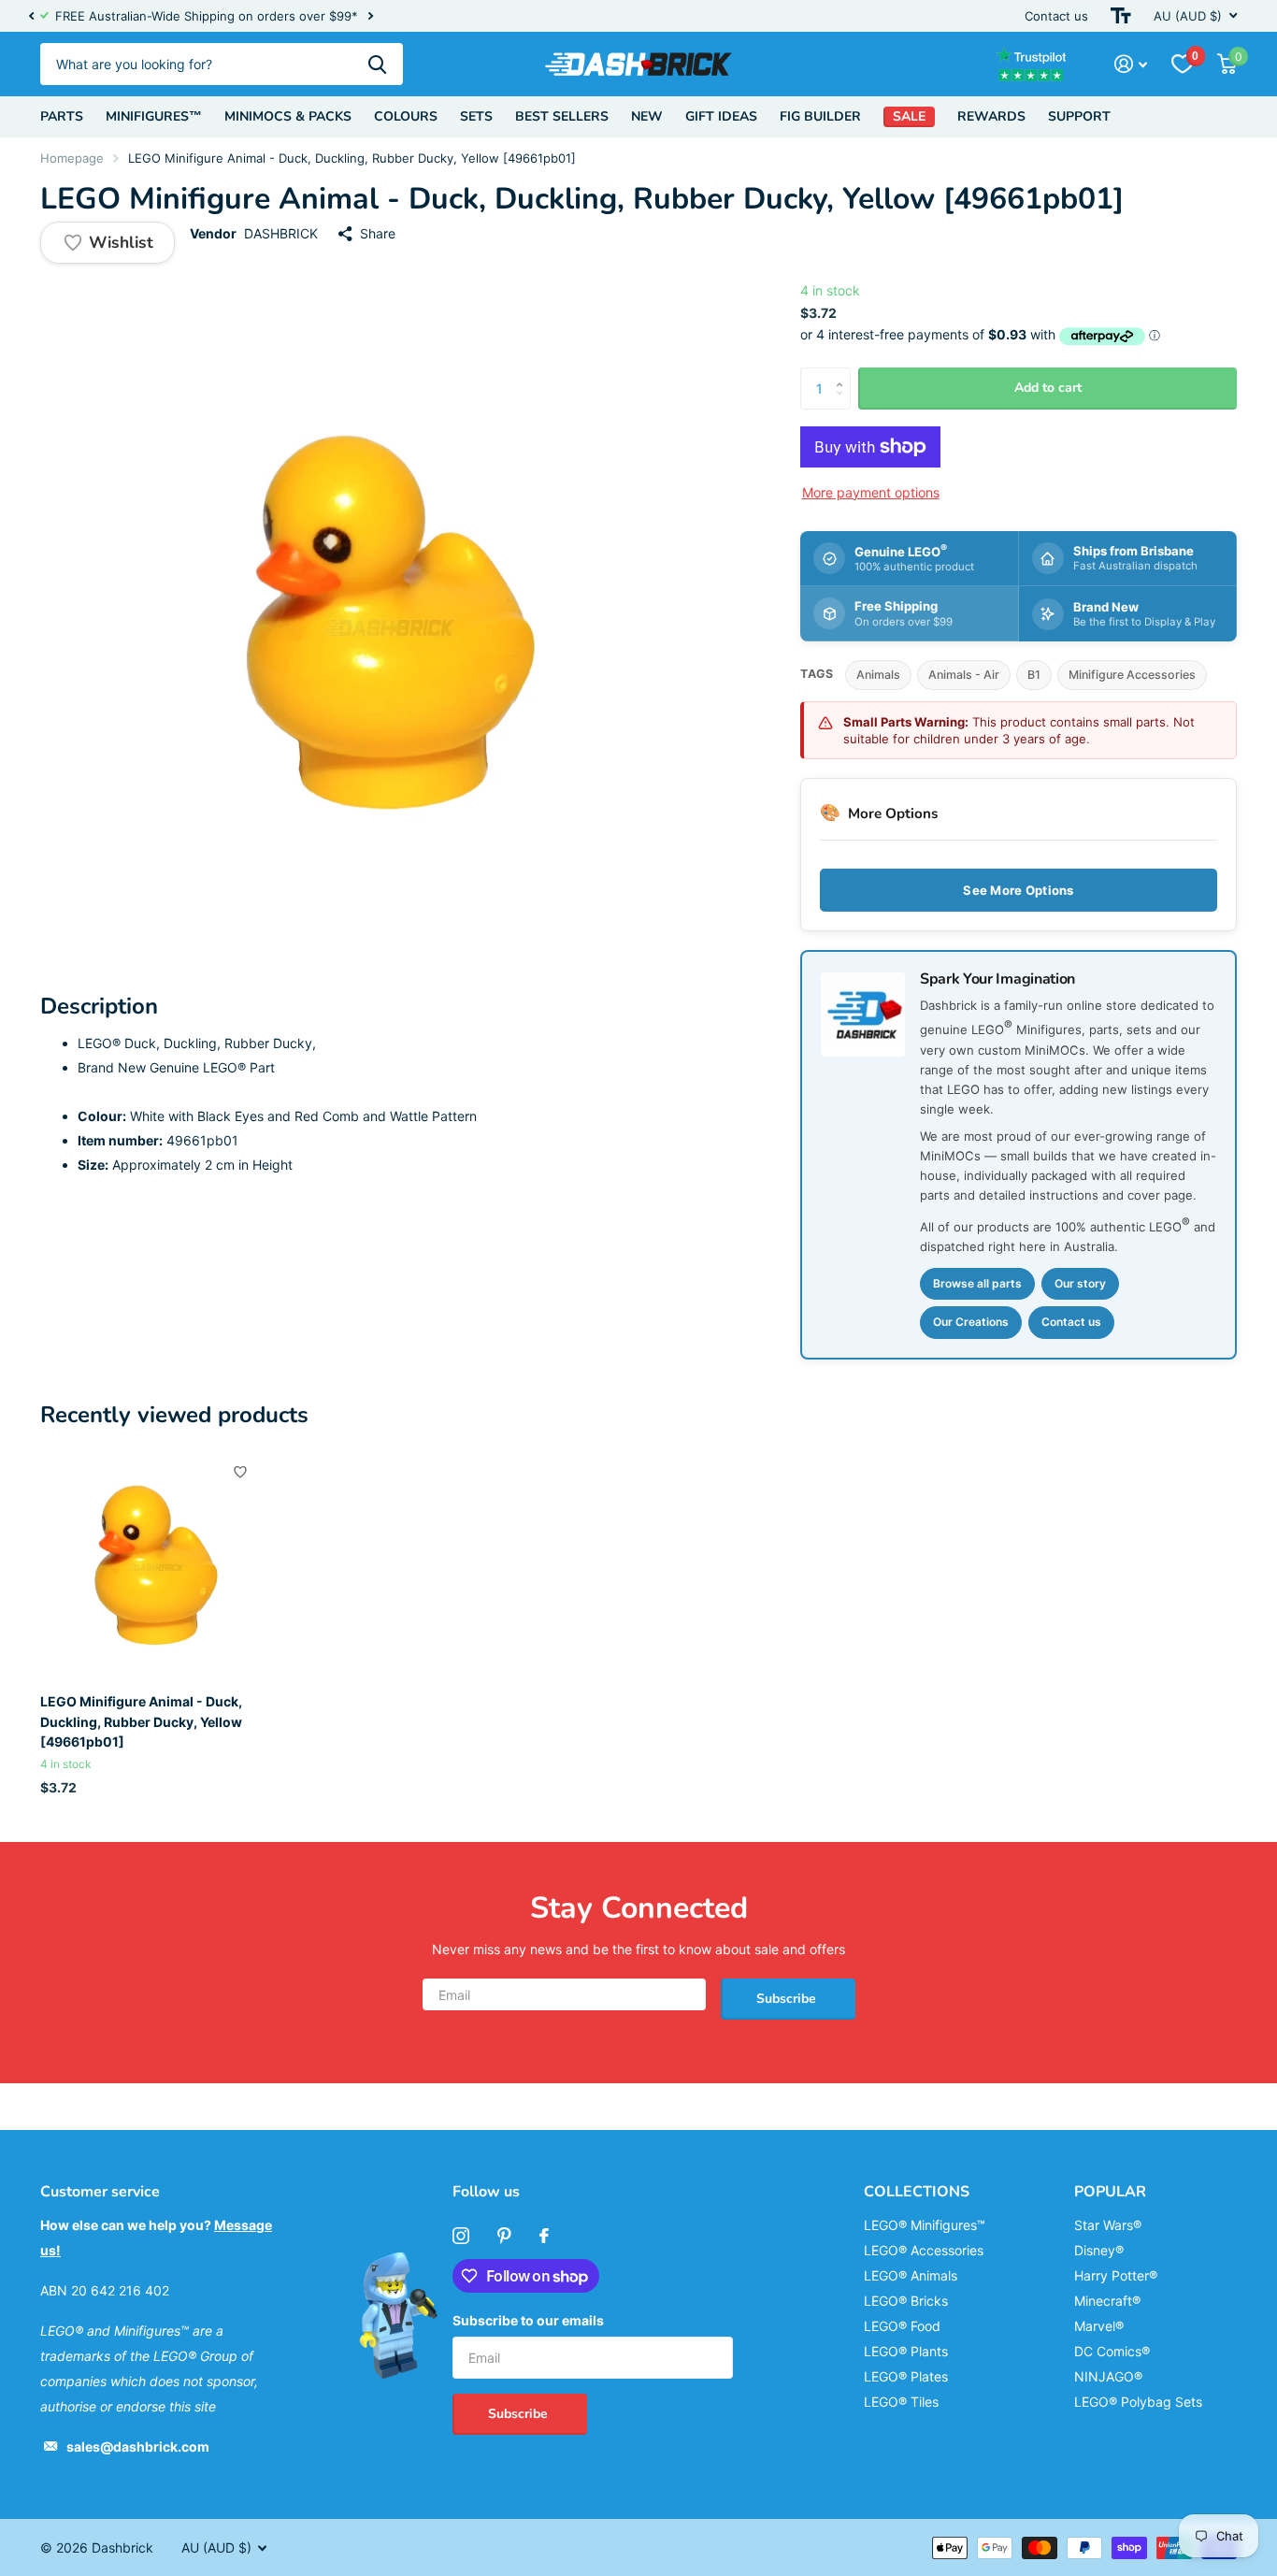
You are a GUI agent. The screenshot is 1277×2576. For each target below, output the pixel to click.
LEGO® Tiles (901, 2402)
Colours (406, 116)
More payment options (871, 492)
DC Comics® (1112, 2351)
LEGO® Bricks (906, 2301)
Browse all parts (977, 1283)
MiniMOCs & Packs (288, 116)
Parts (62, 116)
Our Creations (971, 1322)
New (647, 116)
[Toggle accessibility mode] (1121, 16)
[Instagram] (461, 2236)
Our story (1080, 1283)
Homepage (72, 158)
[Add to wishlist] (240, 1472)
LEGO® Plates (906, 2376)
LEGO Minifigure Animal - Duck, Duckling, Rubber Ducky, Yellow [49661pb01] (141, 1721)
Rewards (991, 116)
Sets (476, 116)
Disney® (1099, 2250)
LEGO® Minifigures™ (925, 2225)
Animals (878, 675)
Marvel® (1099, 2326)
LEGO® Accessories (924, 2250)
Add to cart (1048, 388)
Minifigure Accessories (1132, 675)
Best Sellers (562, 116)
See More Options (1018, 890)
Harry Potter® (1116, 2275)
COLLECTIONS (917, 2192)
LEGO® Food (902, 2326)
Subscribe (788, 1999)
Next (370, 16)
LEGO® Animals (911, 2275)
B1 (1034, 675)
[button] (31, 16)
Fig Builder (820, 116)
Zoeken (377, 64)
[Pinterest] (504, 2236)
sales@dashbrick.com (138, 2446)
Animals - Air (964, 675)
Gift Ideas (721, 116)
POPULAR (1110, 2192)
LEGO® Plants (906, 2351)
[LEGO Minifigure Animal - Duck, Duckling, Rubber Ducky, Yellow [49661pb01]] (154, 1566)
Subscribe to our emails (528, 2320)
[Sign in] (1131, 64)
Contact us (1056, 16)
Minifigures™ (154, 116)
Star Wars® (1108, 2225)
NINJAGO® (1108, 2376)
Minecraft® (1107, 2301)
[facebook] (544, 2236)
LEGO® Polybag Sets (1138, 2402)
